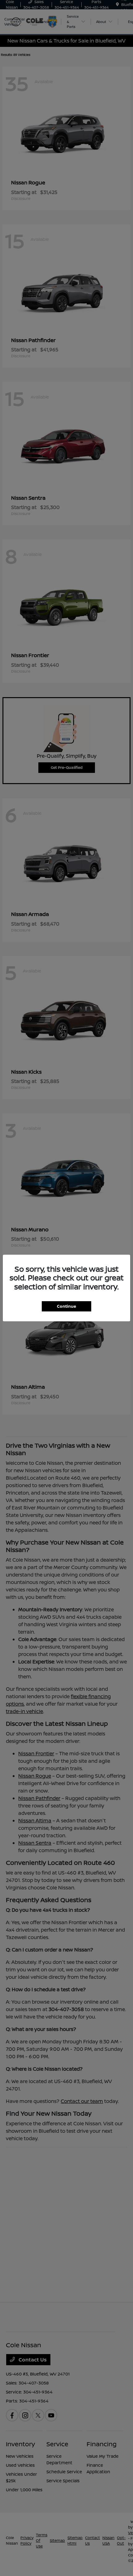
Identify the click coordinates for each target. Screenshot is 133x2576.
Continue (66, 1306)
